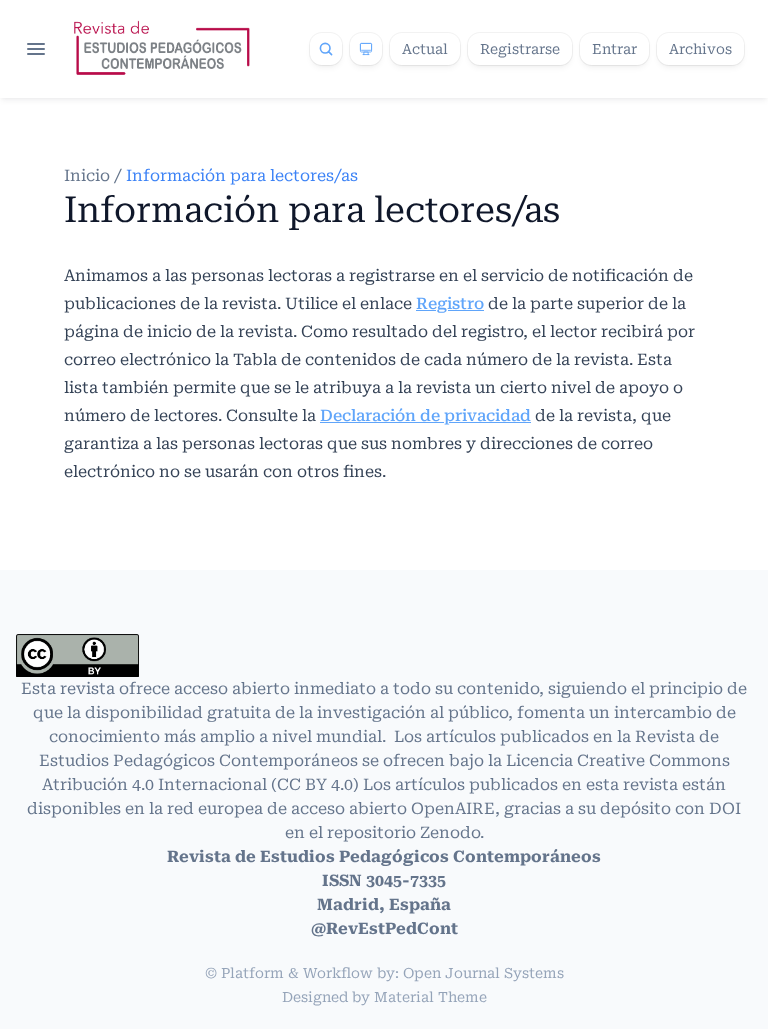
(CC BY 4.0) (317, 784)
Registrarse (520, 49)
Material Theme (430, 997)
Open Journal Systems (483, 973)
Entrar (614, 49)
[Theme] (366, 49)
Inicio (89, 175)
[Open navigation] (36, 49)
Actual (425, 49)
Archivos (700, 49)
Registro (450, 303)
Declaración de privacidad (425, 415)
